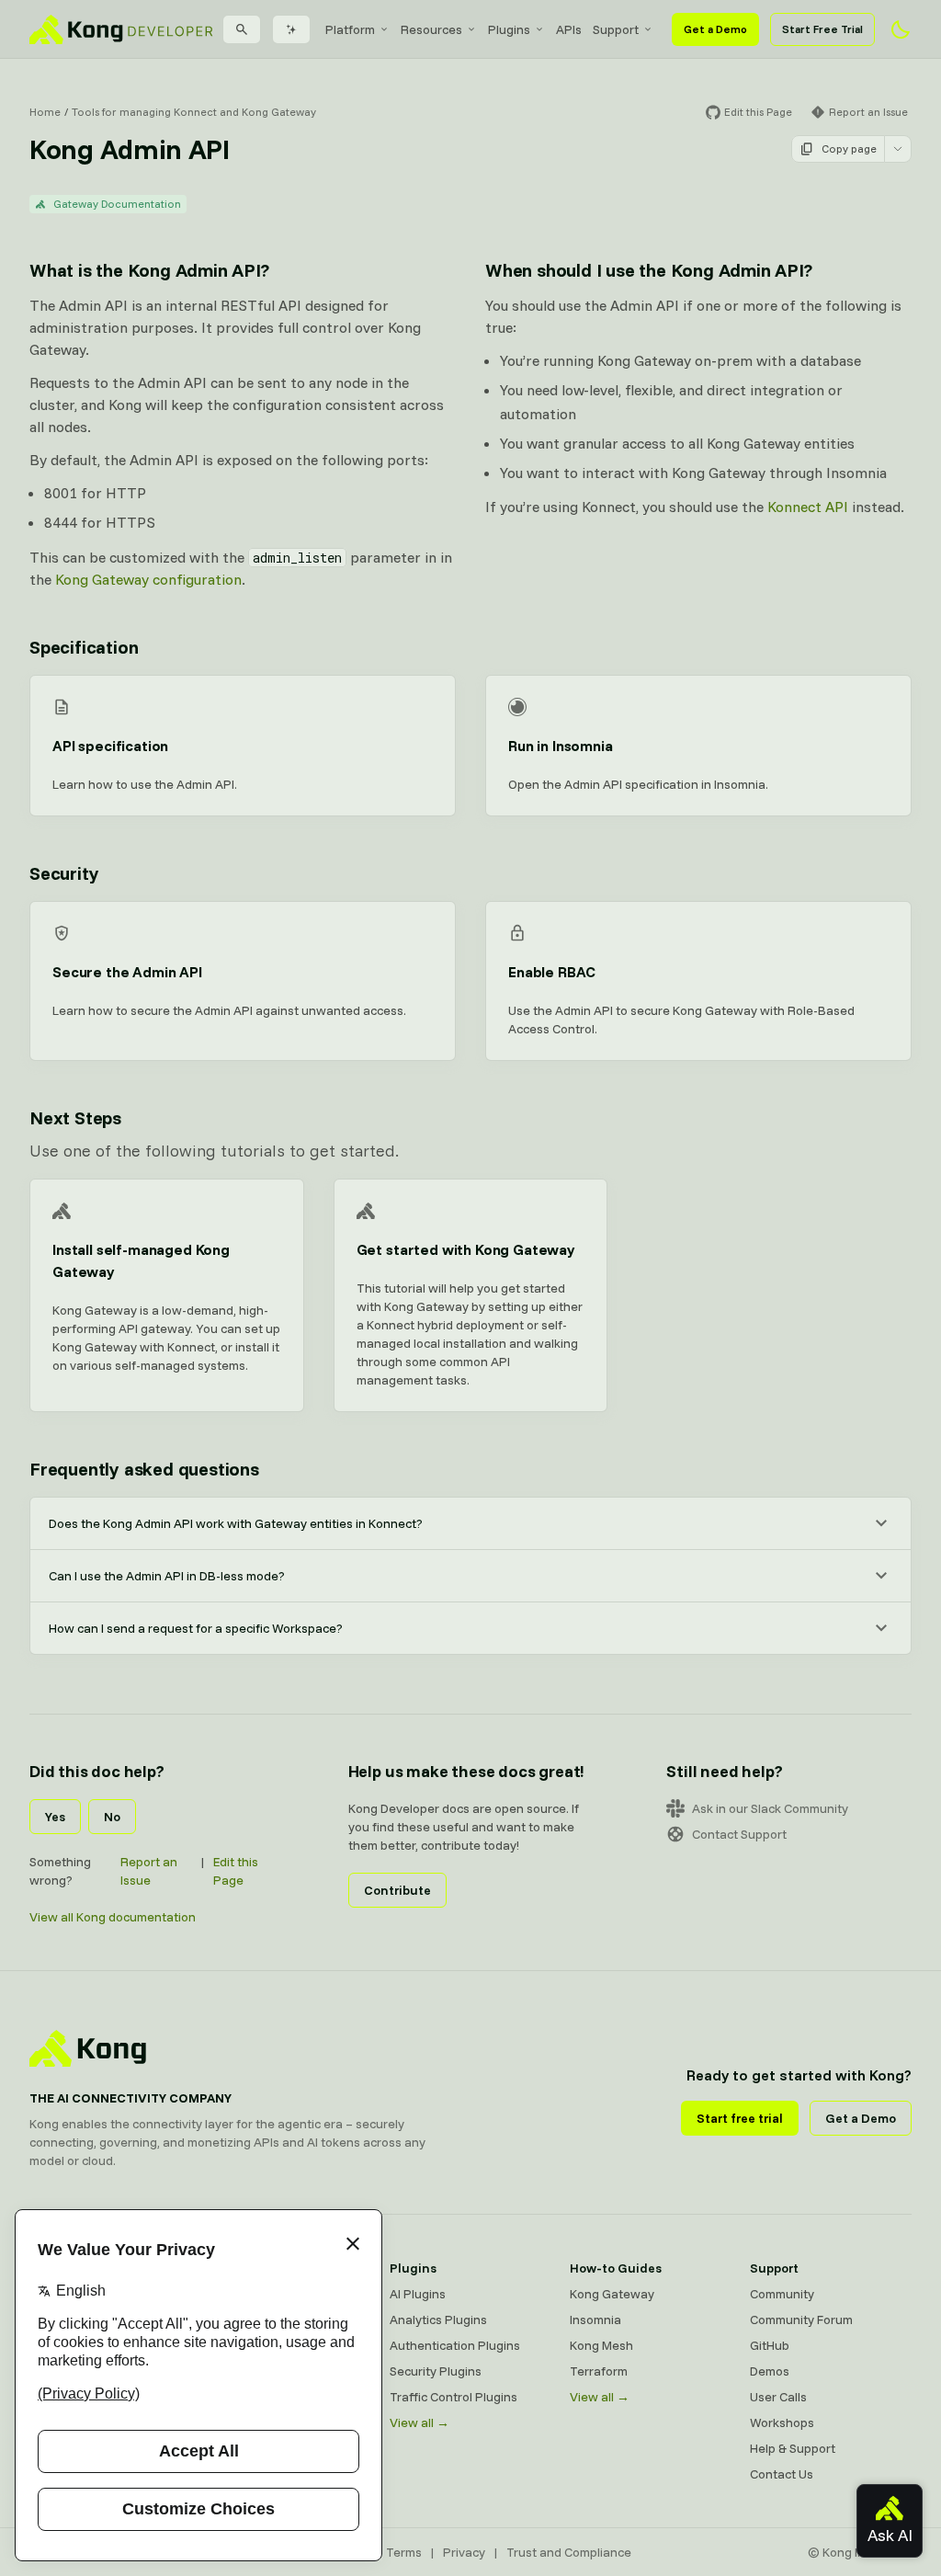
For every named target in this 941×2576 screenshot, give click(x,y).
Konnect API (808, 507)
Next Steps (75, 1117)
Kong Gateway (612, 2294)
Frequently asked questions (144, 1469)
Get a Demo (715, 29)
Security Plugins (436, 2371)
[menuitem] (357, 29)
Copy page (849, 148)
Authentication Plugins (455, 2345)
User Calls (778, 2397)
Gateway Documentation (117, 204)
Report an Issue (149, 1871)
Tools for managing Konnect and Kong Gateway (194, 112)
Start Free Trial (822, 29)
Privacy (464, 2552)
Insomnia (595, 2320)
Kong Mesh (601, 2345)
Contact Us (782, 2474)
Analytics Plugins (438, 2320)
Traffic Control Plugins (453, 2397)
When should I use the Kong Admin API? (649, 270)
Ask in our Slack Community (770, 1808)
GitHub (770, 2345)
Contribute (397, 1890)
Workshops (782, 2422)
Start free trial (740, 2118)
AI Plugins (418, 2294)
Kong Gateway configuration (148, 579)
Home (45, 112)
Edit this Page (236, 1871)
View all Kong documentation (113, 1917)
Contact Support (739, 1834)
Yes (55, 1817)
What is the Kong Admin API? (149, 270)
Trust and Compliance (569, 2552)
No (112, 1817)
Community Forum (801, 2320)
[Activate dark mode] (901, 29)
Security (64, 873)
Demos (770, 2371)
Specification (84, 647)
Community (782, 2294)
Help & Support (793, 2448)
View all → (419, 2422)
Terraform (599, 2371)
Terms (404, 2552)
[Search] (242, 29)
